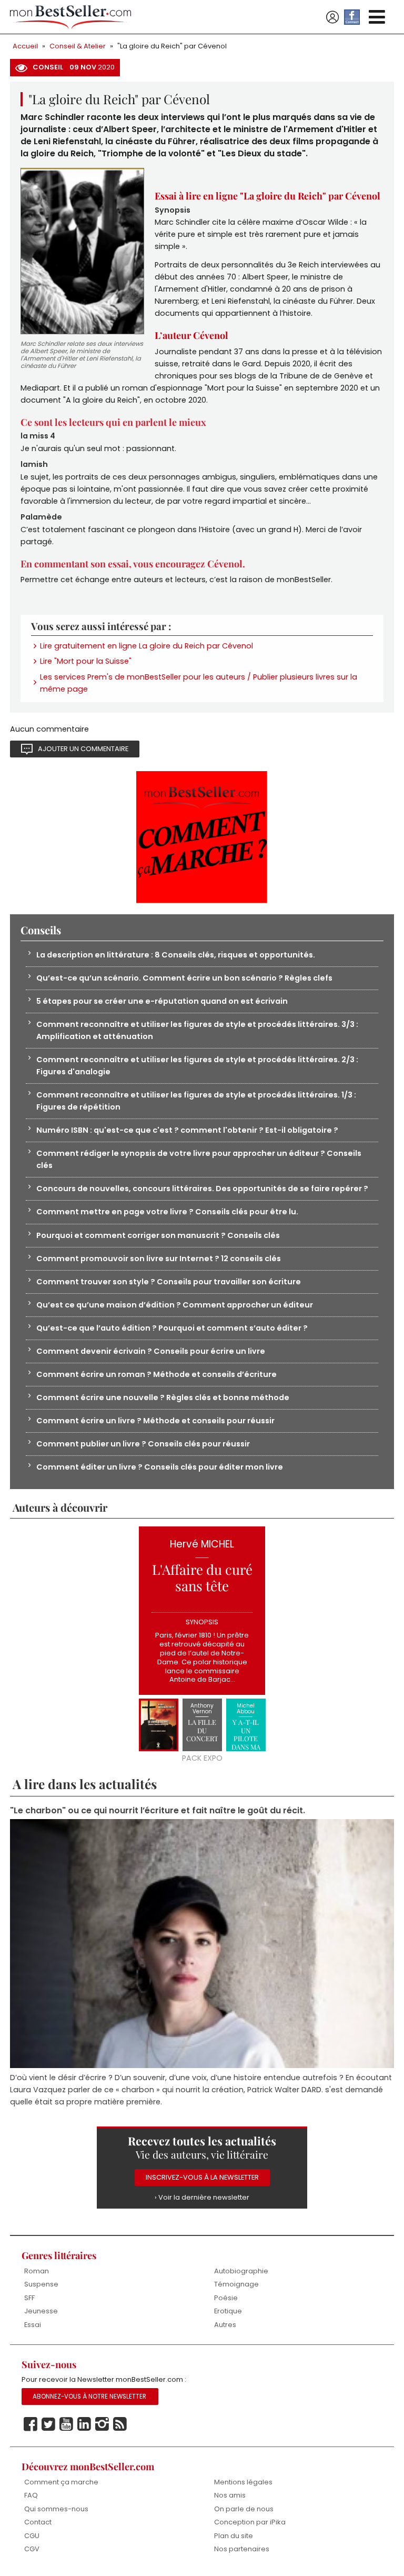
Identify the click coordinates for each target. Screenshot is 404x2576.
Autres (225, 2325)
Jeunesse (41, 2311)
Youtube (66, 2424)
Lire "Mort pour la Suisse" (86, 661)
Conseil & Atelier (78, 46)
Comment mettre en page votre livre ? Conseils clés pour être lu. (167, 1212)
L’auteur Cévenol (191, 335)
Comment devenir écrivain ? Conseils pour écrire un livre (151, 1351)
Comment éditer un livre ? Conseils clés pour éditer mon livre (160, 1467)
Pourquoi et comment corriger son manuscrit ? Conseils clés (158, 1235)
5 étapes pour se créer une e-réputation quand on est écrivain (162, 1001)
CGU (32, 2536)
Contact (38, 2522)
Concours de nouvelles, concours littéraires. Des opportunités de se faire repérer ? (202, 1189)
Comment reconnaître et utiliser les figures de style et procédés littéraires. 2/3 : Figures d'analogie (197, 1066)
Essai (33, 2325)
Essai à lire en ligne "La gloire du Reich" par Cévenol (267, 196)
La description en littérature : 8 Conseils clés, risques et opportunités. (176, 955)
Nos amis (230, 2495)
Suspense (41, 2284)
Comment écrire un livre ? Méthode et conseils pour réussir (155, 1421)
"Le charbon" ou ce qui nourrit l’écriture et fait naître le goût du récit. (158, 1810)
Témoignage (236, 2284)
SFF (29, 2298)
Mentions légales (243, 2482)
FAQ (31, 2495)
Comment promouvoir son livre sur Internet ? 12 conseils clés (159, 1259)
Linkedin (84, 2424)
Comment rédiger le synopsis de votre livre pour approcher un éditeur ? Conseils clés (199, 1159)
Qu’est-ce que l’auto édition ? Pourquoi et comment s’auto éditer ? (172, 1328)
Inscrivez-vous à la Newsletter (202, 2177)
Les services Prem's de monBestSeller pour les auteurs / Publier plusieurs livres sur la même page (199, 683)
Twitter (48, 2424)
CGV (32, 2549)
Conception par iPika (250, 2522)
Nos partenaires (242, 2549)
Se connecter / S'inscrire (332, 17)
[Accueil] (70, 17)
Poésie (226, 2298)
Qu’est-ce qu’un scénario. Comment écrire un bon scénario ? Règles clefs (184, 978)
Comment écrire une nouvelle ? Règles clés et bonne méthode (163, 1397)
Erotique (228, 2311)
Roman (37, 2271)
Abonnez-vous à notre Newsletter (89, 2397)
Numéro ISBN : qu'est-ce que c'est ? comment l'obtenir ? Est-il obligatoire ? (187, 1130)
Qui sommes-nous (56, 2509)
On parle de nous (244, 2509)
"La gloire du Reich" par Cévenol (172, 46)
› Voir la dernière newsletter (202, 2197)
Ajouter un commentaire (83, 749)
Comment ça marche (61, 2482)
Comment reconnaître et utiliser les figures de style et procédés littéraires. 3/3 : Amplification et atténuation (197, 1030)
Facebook (31, 2424)
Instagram (102, 2424)
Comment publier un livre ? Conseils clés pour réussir (143, 1444)
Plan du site (234, 2536)
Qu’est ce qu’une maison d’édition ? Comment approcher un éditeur (175, 1305)
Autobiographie (241, 2271)
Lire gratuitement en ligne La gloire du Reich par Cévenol (147, 646)
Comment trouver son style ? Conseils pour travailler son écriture (169, 1282)
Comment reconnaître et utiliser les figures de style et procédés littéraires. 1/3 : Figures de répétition (196, 1101)
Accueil (25, 46)
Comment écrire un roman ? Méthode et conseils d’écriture (156, 1374)
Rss (120, 2424)
